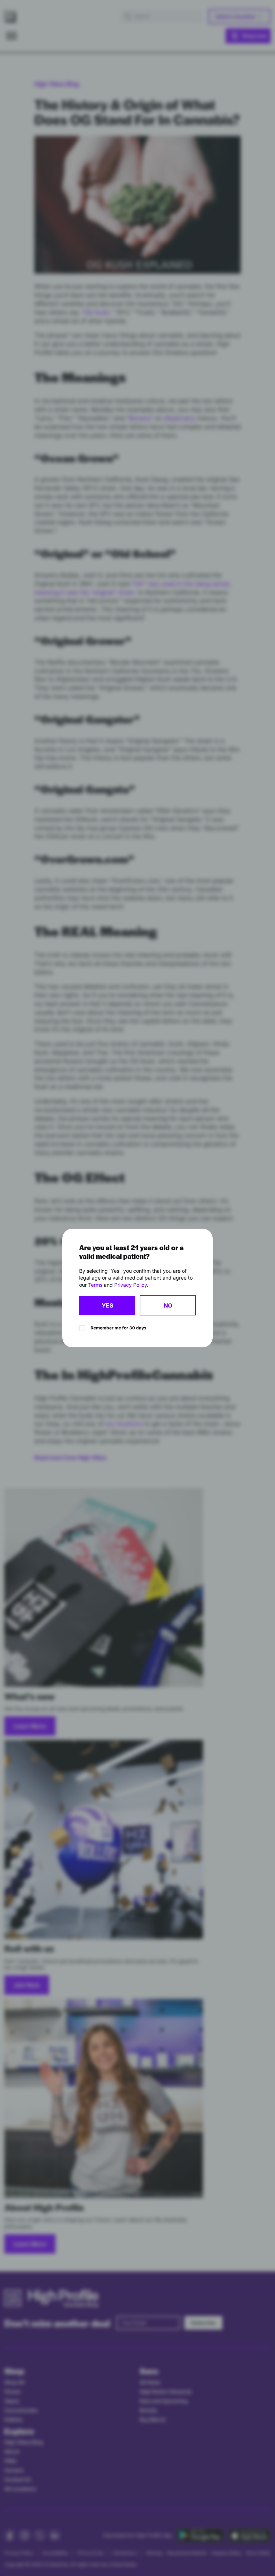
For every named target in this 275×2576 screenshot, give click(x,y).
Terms (95, 1285)
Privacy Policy (131, 1285)
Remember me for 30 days (119, 1328)
